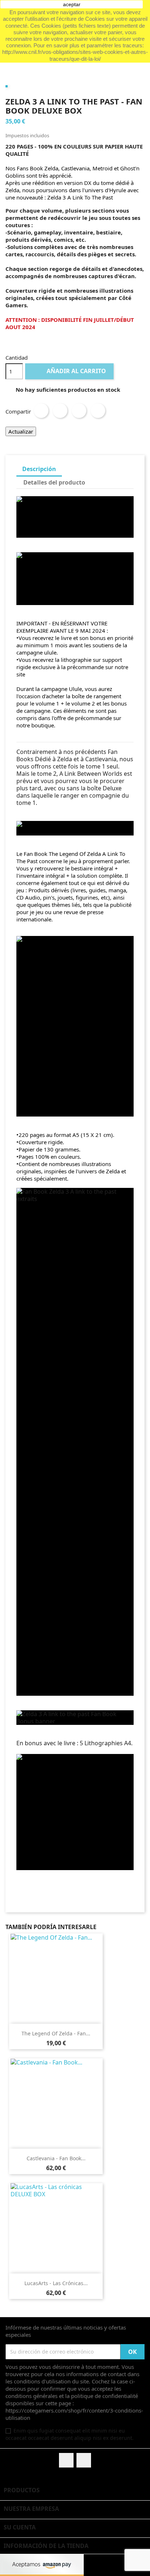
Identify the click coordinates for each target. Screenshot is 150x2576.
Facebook (66, 2460)
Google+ (79, 411)
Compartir (41, 411)
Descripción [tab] (39, 469)
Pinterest (98, 411)
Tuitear (60, 411)
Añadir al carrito (70, 371)
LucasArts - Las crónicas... (56, 2283)
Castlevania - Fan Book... (56, 2158)
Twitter (84, 2460)
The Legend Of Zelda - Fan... (56, 2033)
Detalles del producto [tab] (54, 482)
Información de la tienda (46, 2546)
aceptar (72, 4)
